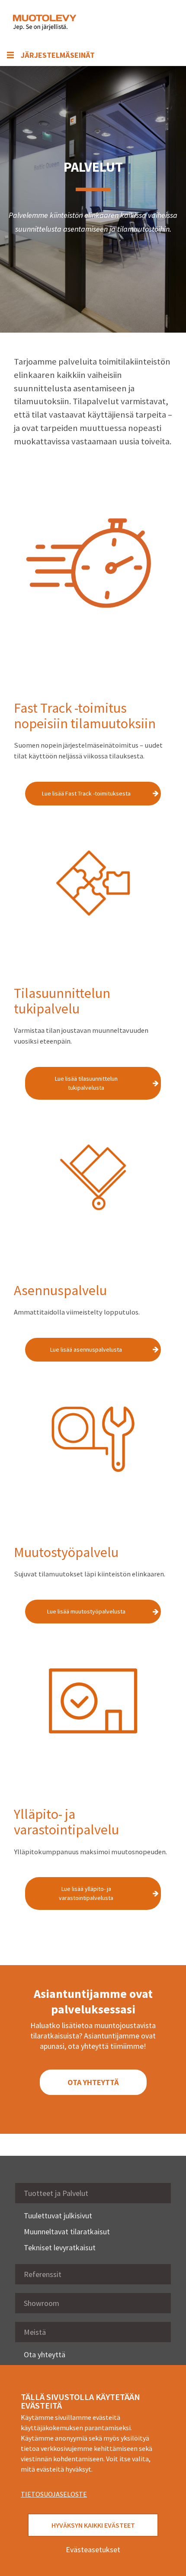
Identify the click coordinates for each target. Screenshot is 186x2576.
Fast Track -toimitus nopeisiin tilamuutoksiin (85, 716)
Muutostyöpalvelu (66, 1552)
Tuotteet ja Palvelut (56, 2193)
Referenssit (43, 2274)
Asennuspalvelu (60, 1290)
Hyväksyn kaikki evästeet (93, 2525)
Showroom (42, 2303)
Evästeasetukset (93, 2549)
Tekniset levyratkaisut (60, 2247)
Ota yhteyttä (45, 2354)
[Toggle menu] (160, 22)
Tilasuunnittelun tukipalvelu (62, 1001)
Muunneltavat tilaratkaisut (67, 2232)
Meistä (35, 2332)
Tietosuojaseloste (54, 2494)
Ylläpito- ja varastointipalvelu (66, 1822)
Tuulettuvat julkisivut (58, 2216)
